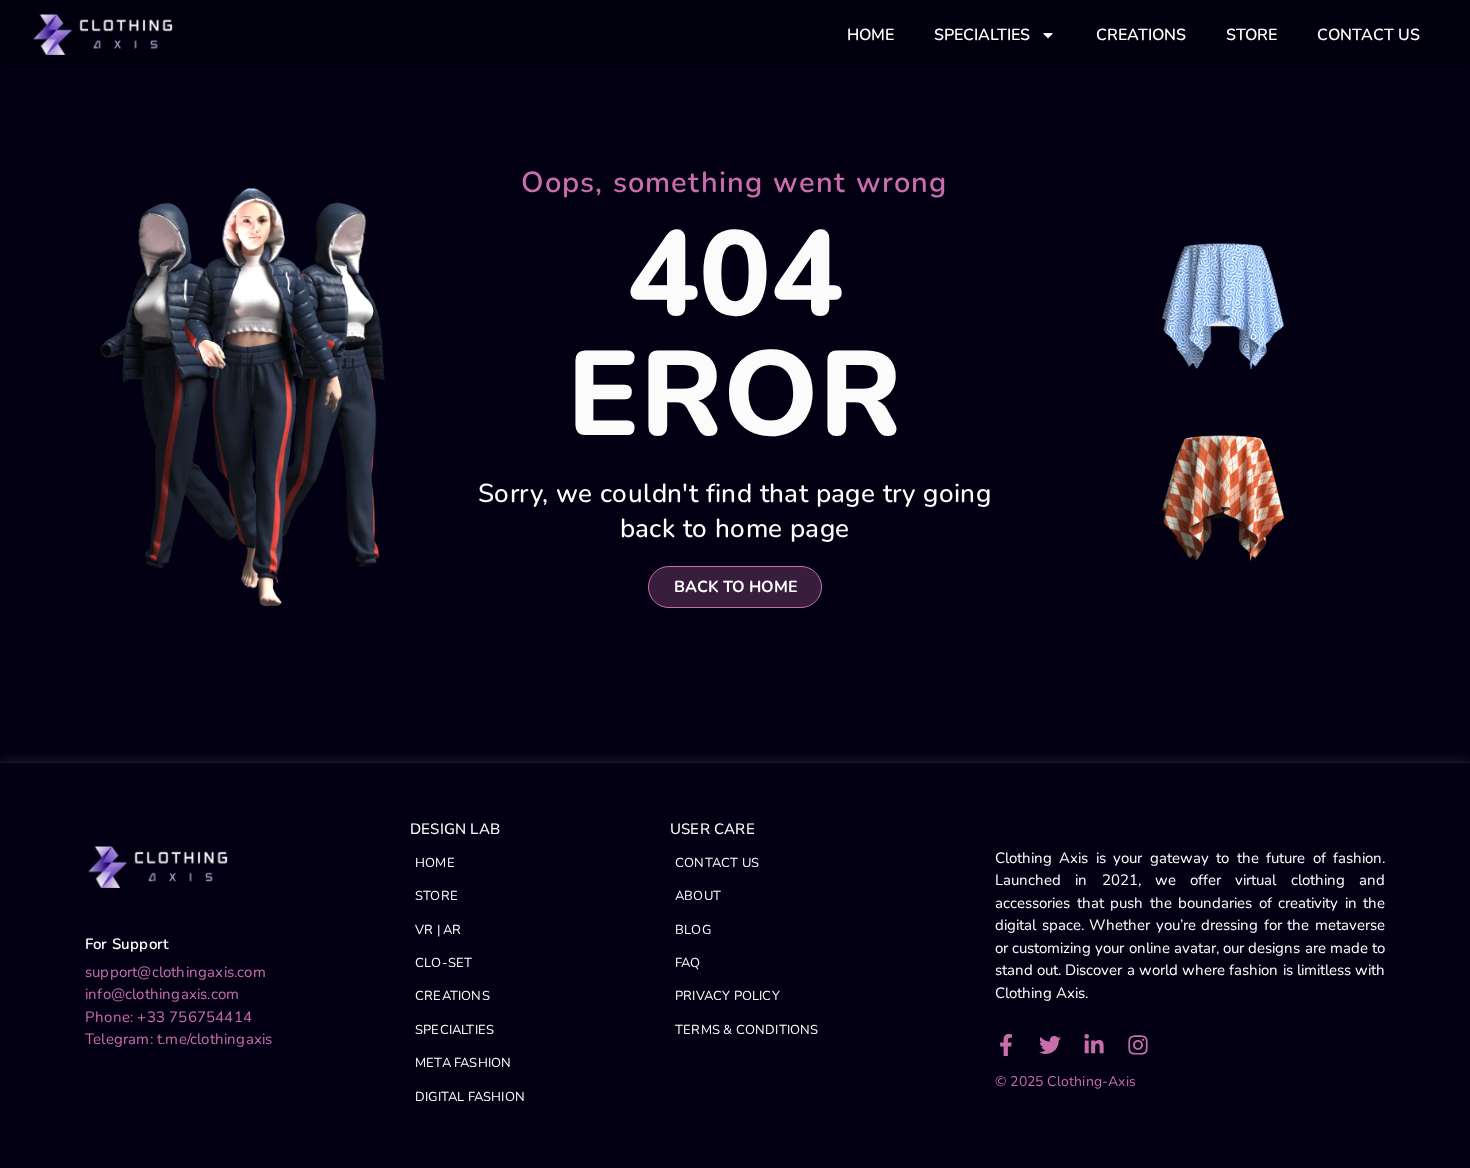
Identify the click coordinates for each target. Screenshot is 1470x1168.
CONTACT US (1368, 35)
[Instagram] (1138, 1045)
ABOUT (698, 896)
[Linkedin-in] (1094, 1045)
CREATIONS (1141, 35)
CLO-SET (443, 963)
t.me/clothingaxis (214, 1039)
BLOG (693, 930)
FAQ (688, 963)
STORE (1251, 35)
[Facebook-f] (1006, 1045)
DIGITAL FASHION (470, 1097)
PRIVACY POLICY (727, 996)
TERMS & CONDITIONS (747, 1030)
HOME (870, 35)
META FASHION (463, 1063)
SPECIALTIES (982, 35)
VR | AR (438, 930)
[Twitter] (1050, 1045)
